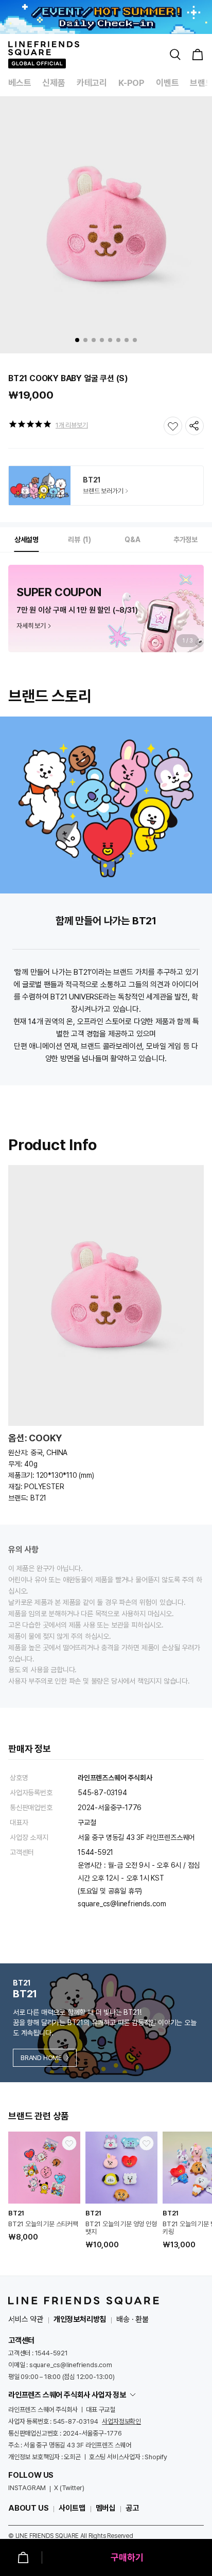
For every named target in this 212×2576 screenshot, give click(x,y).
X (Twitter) (69, 2488)
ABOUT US (28, 2508)
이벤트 (167, 83)
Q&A (132, 540)
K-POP (131, 83)
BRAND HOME (41, 2058)
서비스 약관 (26, 2319)
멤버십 (105, 2508)
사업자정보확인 (121, 2421)
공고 (132, 2508)
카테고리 (92, 83)
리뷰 (78, 540)
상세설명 (26, 540)
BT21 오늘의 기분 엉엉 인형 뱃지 (121, 2228)
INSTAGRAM (27, 2488)
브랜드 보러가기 (103, 491)
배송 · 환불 (132, 2319)
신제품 (54, 83)
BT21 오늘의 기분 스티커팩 (43, 2224)
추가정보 (185, 540)
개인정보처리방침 (80, 2319)
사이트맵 (72, 2508)
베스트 (20, 83)
